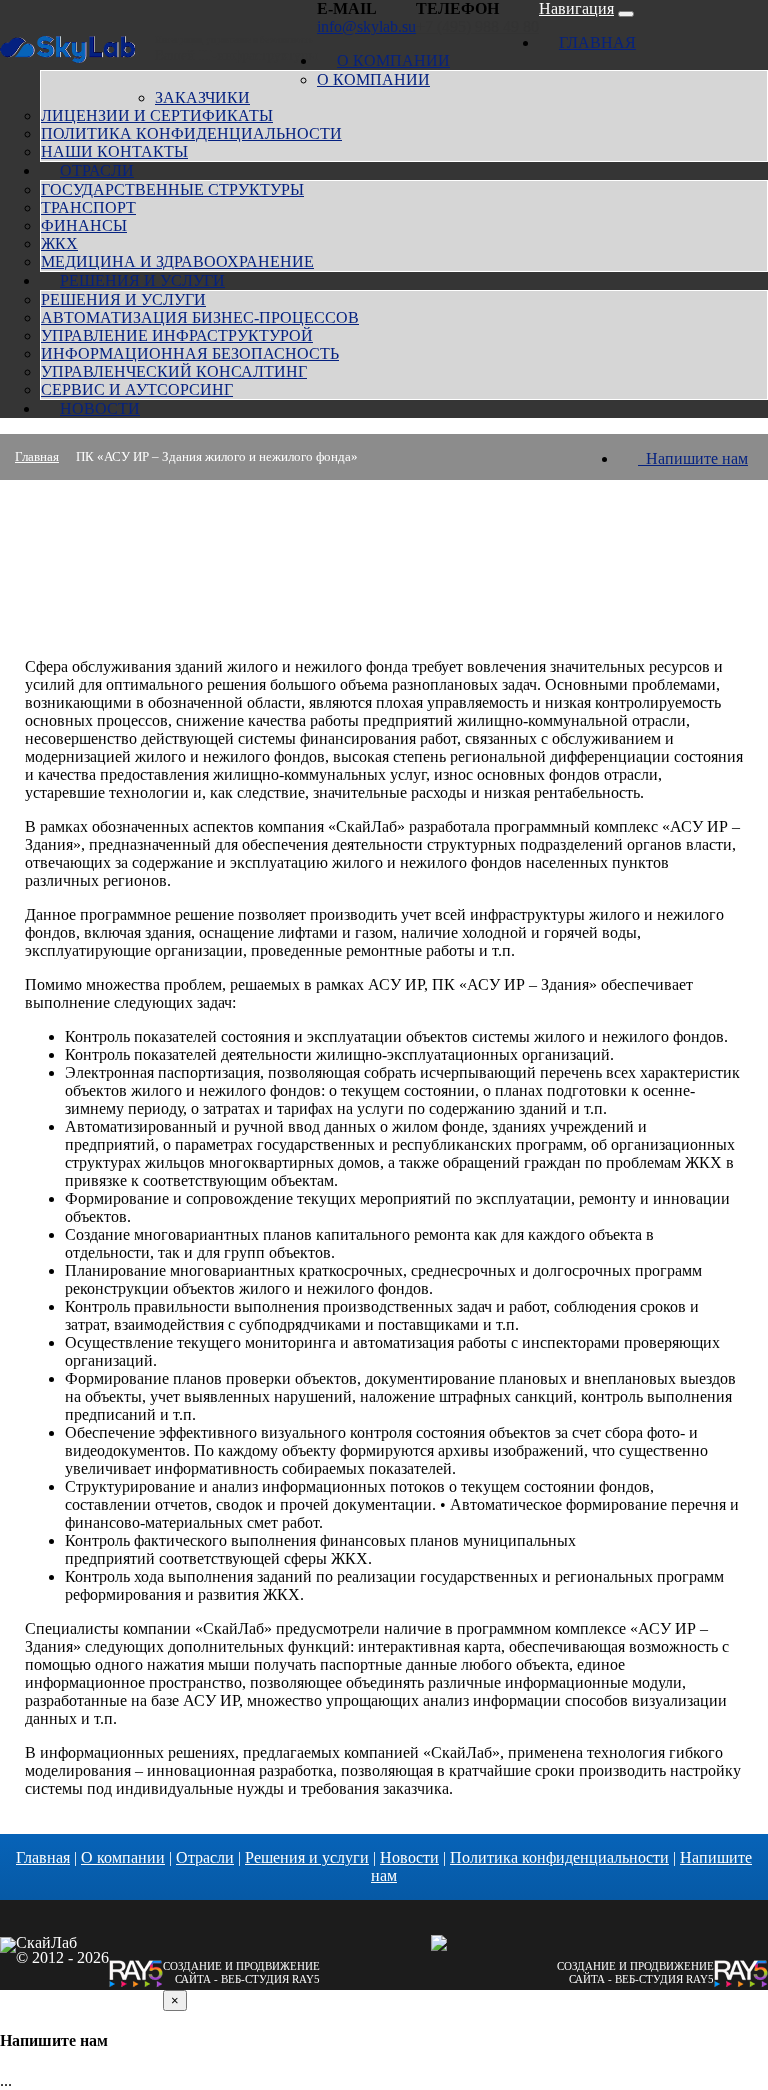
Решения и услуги (142, 280)
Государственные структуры (172, 189)
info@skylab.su (366, 26)
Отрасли (97, 170)
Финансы (84, 225)
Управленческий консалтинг (174, 371)
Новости (100, 408)
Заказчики (202, 97)
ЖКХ (59, 243)
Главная (597, 42)
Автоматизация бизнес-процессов (200, 317)
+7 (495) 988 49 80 (477, 26)
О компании (393, 60)
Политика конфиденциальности (191, 133)
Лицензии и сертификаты (157, 115)
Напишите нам (693, 458)
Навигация (576, 8)
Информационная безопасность (190, 353)
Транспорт (88, 207)
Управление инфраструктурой (177, 335)
